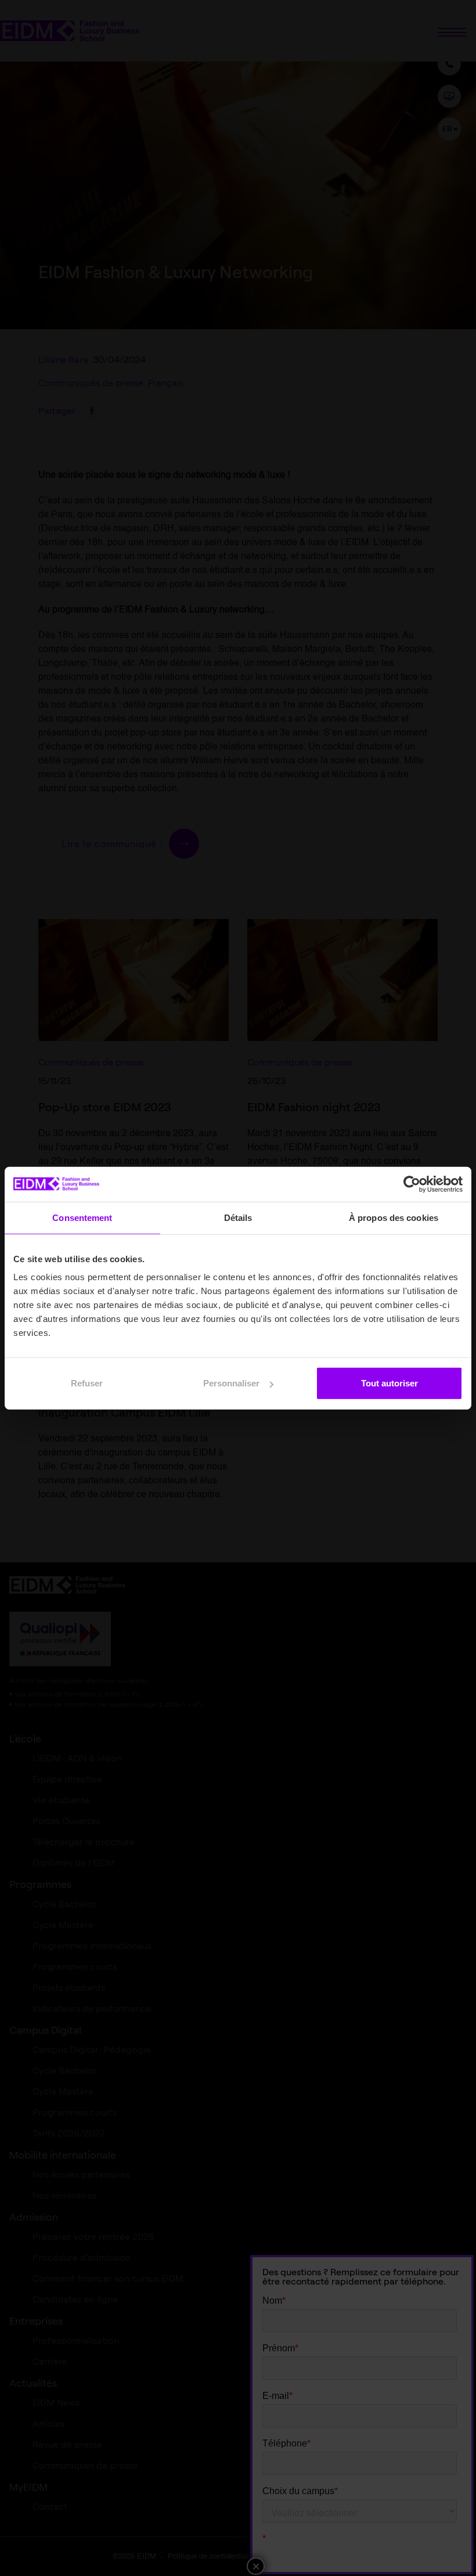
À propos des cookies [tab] (394, 1217)
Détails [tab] (238, 1217)
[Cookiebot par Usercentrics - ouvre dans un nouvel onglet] (412, 1184)
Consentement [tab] (82, 1217)
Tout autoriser (390, 1383)
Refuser (87, 1383)
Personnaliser (231, 1383)
